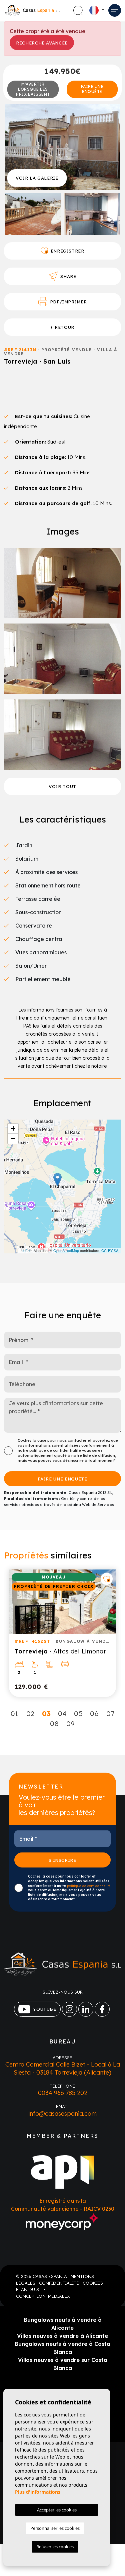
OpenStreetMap (66, 1250)
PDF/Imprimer (68, 302)
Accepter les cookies (57, 2510)
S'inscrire (62, 1860)
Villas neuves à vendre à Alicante (62, 2336)
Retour (64, 327)
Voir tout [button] (62, 786)
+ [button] (13, 1128)
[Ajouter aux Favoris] (107, 1579)
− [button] (13, 1138)
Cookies (93, 2283)
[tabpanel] (62, 1633)
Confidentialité (59, 2283)
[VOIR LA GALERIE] (62, 147)
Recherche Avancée (42, 43)
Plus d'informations (38, 2492)
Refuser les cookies (55, 2547)
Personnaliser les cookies (55, 2528)
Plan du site (31, 2289)
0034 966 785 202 (63, 2093)
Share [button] (68, 276)
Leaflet (25, 1250)
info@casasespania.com (62, 2114)
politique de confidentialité (56, 1450)
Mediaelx (59, 2296)
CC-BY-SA (110, 1250)
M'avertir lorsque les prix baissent (33, 89)
